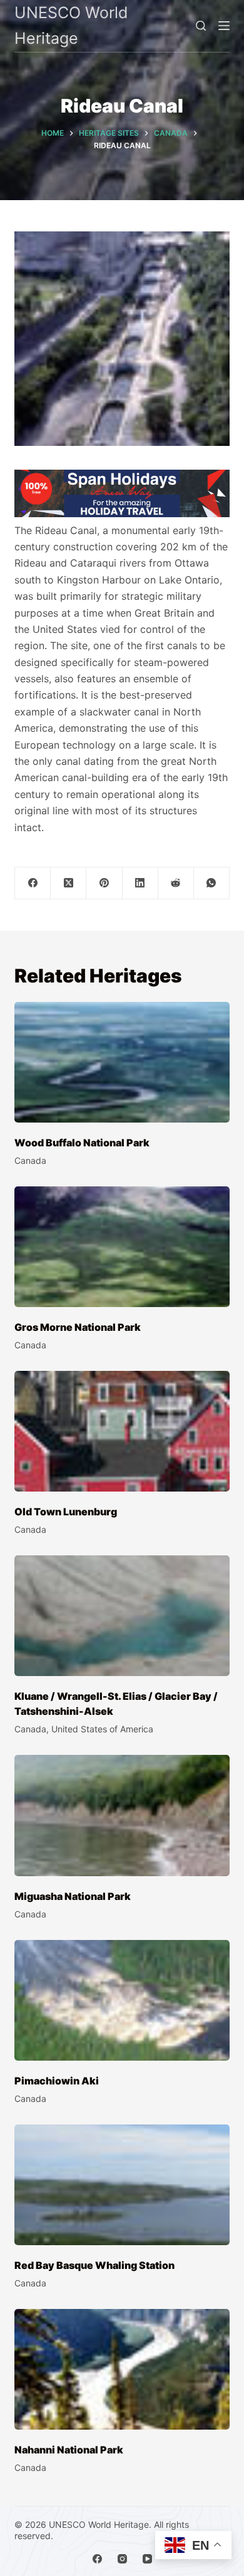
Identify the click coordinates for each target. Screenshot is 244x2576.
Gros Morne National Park (78, 1327)
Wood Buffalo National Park (82, 1143)
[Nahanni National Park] (122, 2369)
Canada (30, 1160)
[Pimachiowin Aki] (122, 2000)
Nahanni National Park (69, 2450)
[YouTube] (147, 2559)
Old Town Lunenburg (66, 1512)
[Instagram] (122, 2559)
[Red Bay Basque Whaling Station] (122, 2185)
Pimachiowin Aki (57, 2081)
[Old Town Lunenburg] (122, 1431)
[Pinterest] (104, 883)
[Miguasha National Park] (122, 1815)
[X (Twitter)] (69, 883)
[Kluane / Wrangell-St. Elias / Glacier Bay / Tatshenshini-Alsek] (122, 1616)
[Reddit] (176, 883)
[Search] (201, 26)
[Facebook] (33, 883)
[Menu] (224, 26)
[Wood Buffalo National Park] (122, 1062)
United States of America (102, 1729)
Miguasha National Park (73, 1896)
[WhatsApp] (212, 883)
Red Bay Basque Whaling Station (94, 2265)
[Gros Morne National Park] (122, 1247)
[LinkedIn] (140, 883)
